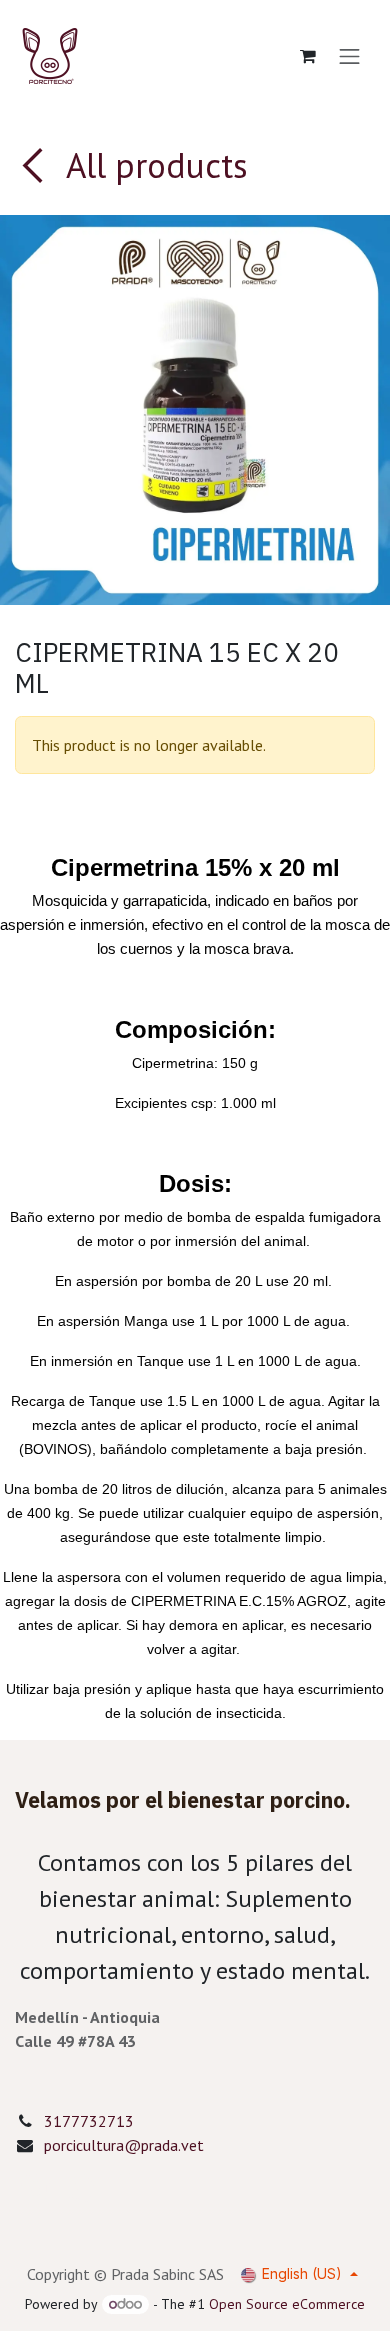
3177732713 (89, 2121)
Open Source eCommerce (287, 2304)
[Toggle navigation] (350, 56)
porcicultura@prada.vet (124, 2145)
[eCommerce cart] (308, 56)
